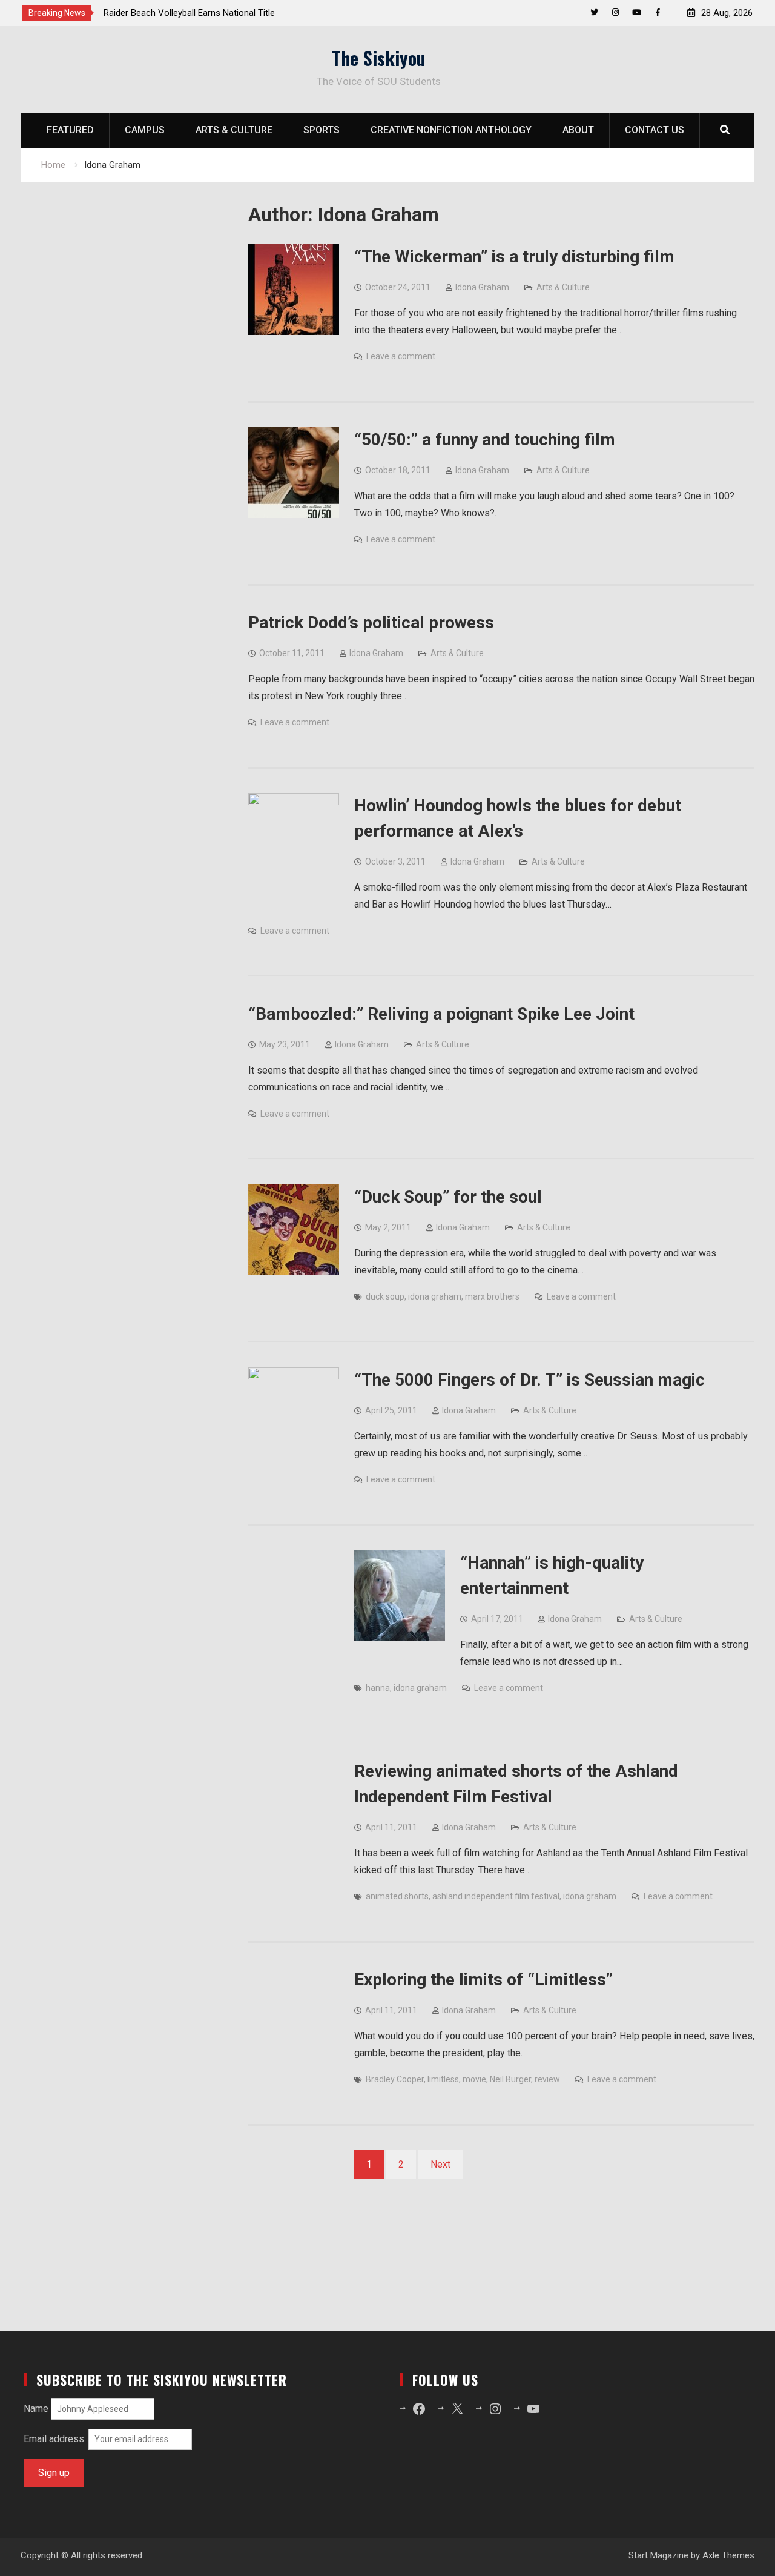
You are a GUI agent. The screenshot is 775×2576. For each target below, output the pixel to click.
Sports (322, 130)
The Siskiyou (379, 58)
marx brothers (492, 1296)
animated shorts (397, 1896)
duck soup (385, 1296)
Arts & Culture (234, 130)
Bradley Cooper (395, 2079)
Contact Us (655, 130)
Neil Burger (510, 2079)
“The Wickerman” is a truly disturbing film (514, 257)
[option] (213, 13)
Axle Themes (728, 2555)
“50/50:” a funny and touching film (485, 440)
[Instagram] (615, 12)
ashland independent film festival (496, 1896)
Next (440, 2164)
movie (474, 2079)
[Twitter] (594, 12)
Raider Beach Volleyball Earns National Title (189, 13)
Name (36, 2408)
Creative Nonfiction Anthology (451, 130)
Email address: (56, 2439)
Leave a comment (401, 356)
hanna (378, 1688)
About (578, 130)
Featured (70, 130)
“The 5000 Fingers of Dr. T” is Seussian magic (529, 1380)
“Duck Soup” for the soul (448, 1197)
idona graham (435, 1296)
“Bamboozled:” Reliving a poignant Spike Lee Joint (441, 1014)
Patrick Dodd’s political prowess (371, 622)
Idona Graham (482, 287)
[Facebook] (658, 12)
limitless (443, 2079)
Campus (145, 130)
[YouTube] (637, 12)
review (547, 2079)
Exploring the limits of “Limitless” (483, 1980)
